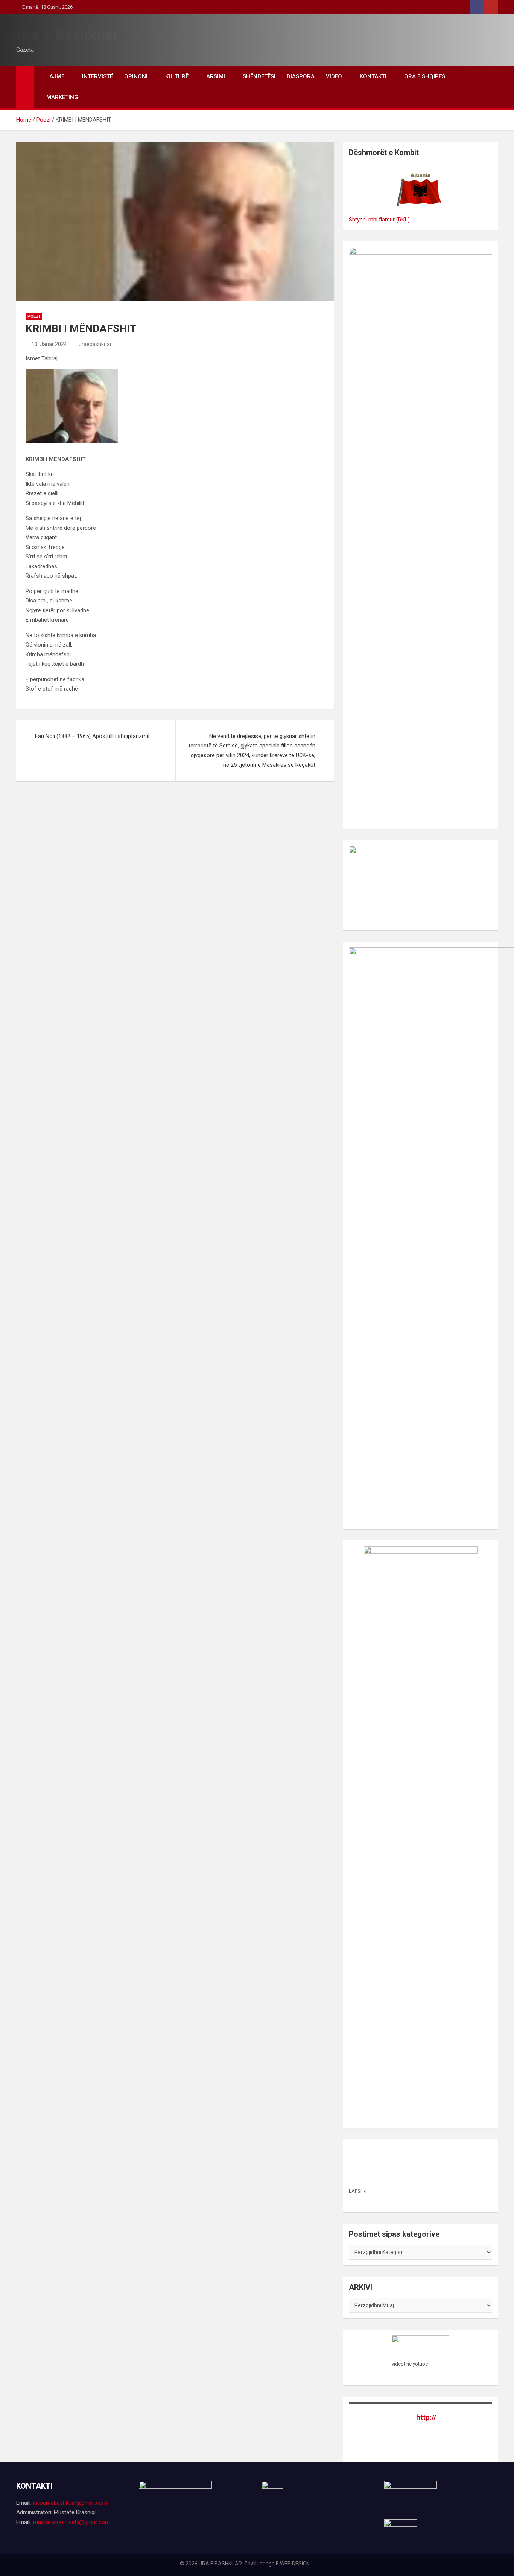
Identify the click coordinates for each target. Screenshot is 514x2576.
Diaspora (301, 76)
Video (334, 76)
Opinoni (136, 76)
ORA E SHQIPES (425, 76)
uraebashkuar (95, 344)
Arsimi (216, 76)
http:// (426, 2417)
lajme (55, 76)
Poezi (34, 316)
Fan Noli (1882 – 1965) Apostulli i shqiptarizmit (92, 736)
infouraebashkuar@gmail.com (70, 2503)
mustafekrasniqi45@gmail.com (71, 2522)
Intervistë (97, 76)
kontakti (373, 76)
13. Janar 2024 (49, 344)
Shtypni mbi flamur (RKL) (379, 220)
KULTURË (177, 76)
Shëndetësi (259, 76)
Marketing (62, 97)
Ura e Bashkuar (67, 35)
